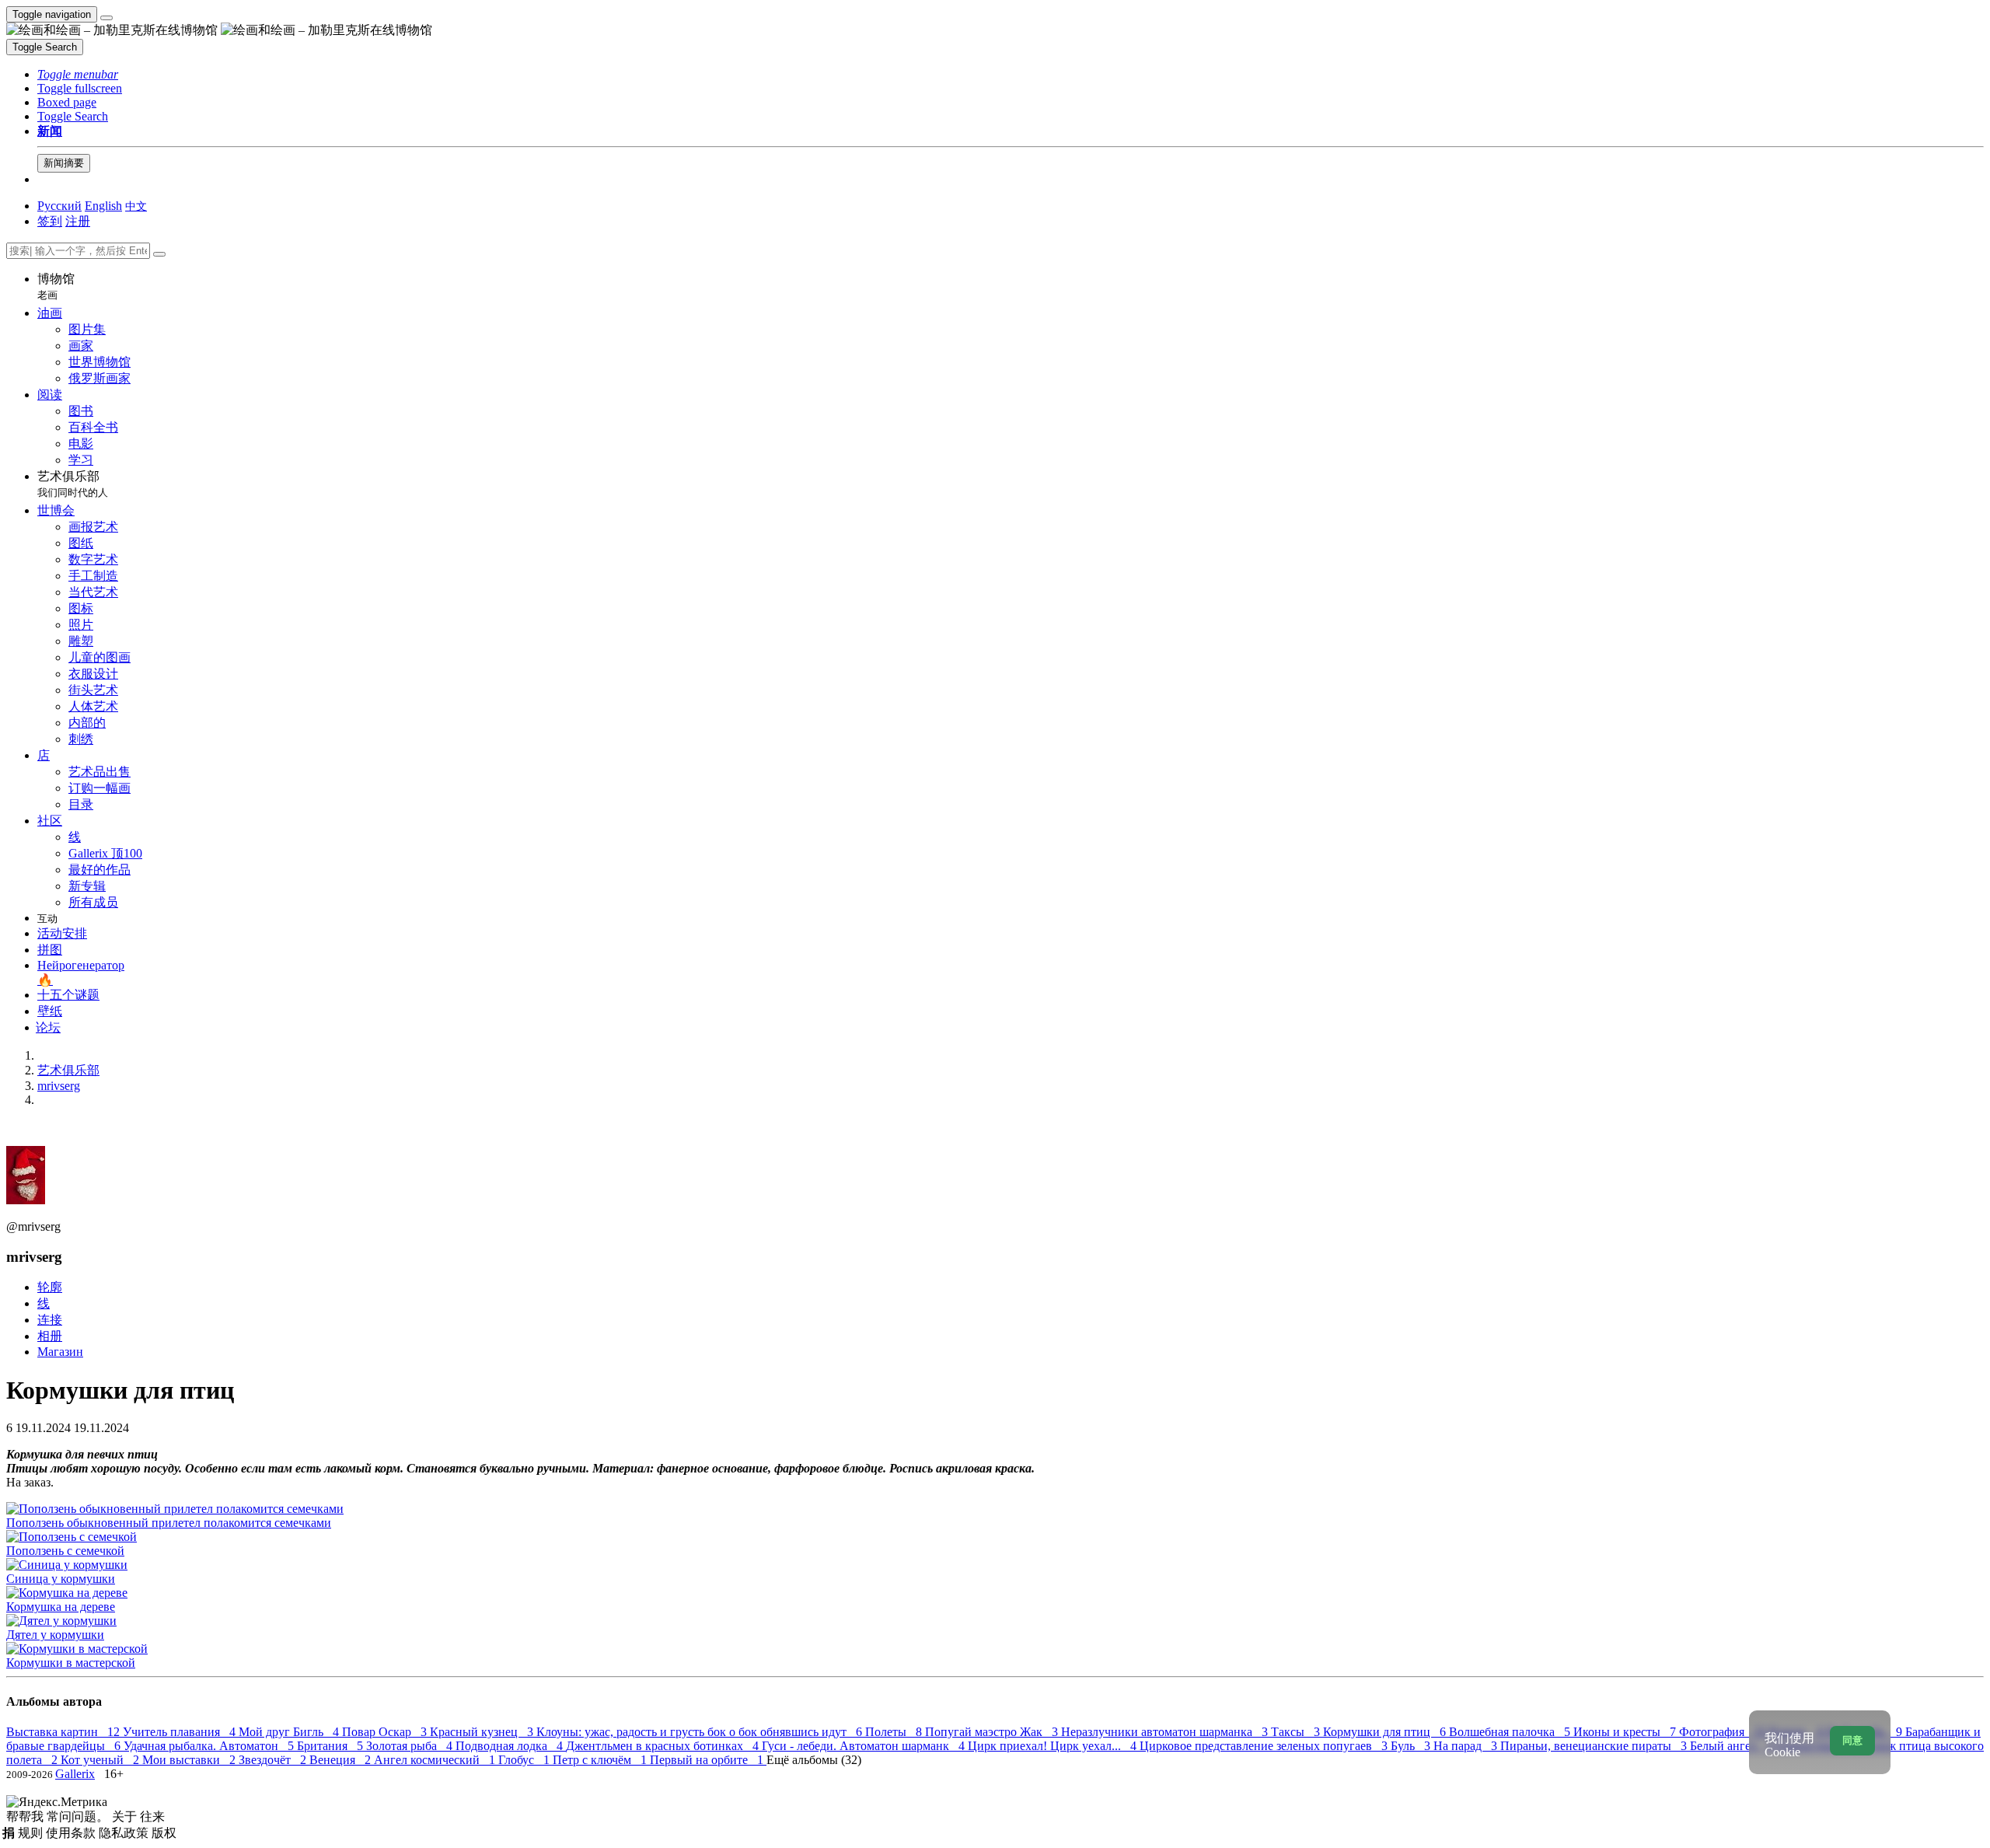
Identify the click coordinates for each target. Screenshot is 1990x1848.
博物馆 (56, 286)
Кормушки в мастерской (71, 1663)
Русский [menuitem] (59, 206)
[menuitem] (136, 206)
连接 (50, 1320)
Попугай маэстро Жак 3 (993, 1732)
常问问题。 (79, 1817)
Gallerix (75, 1774)
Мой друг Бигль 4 (290, 1732)
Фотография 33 (1724, 1732)
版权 (164, 1833)
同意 (1852, 1740)
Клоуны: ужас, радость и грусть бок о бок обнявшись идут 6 (701, 1732)
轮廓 (50, 1287)
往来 (152, 1817)
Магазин (60, 1352)
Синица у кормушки (61, 1579)
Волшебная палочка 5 (1511, 1732)
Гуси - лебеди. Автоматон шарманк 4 (865, 1746)
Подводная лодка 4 (511, 1746)
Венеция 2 (342, 1760)
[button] (78, 74)
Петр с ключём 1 (601, 1760)
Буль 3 (1412, 1746)
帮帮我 (26, 1817)
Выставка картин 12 (65, 1732)
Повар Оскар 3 (386, 1732)
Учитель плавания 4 (181, 1732)
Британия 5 (332, 1746)
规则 (32, 1833)
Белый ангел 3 (1733, 1746)
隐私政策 (125, 1833)
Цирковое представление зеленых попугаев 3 (1265, 1746)
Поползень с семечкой (65, 1551)
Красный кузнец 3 (483, 1732)
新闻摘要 (64, 163)
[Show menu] (106, 18)
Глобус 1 (525, 1760)
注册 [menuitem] (78, 221)
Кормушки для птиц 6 (1386, 1732)
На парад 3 (1467, 1746)
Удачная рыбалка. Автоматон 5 (210, 1746)
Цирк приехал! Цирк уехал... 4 (1054, 1746)
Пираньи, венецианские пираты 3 (1595, 1746)
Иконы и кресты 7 (1626, 1732)
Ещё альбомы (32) (814, 1760)
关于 (126, 1817)
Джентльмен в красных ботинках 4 (664, 1746)
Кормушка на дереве (61, 1607)
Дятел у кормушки (55, 1635)
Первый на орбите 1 (708, 1760)
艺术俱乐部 (73, 484)
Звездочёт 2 (274, 1760)
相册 (50, 1336)
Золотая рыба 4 (411, 1746)
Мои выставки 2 (190, 1760)
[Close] (159, 254)
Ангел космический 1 (436, 1760)
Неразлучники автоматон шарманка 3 (1166, 1732)
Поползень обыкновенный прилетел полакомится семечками (169, 1523)
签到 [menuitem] (50, 221)
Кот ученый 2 (101, 1760)
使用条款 (72, 1833)
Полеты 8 (895, 1732)
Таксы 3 (1297, 1732)
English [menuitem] (103, 206)
